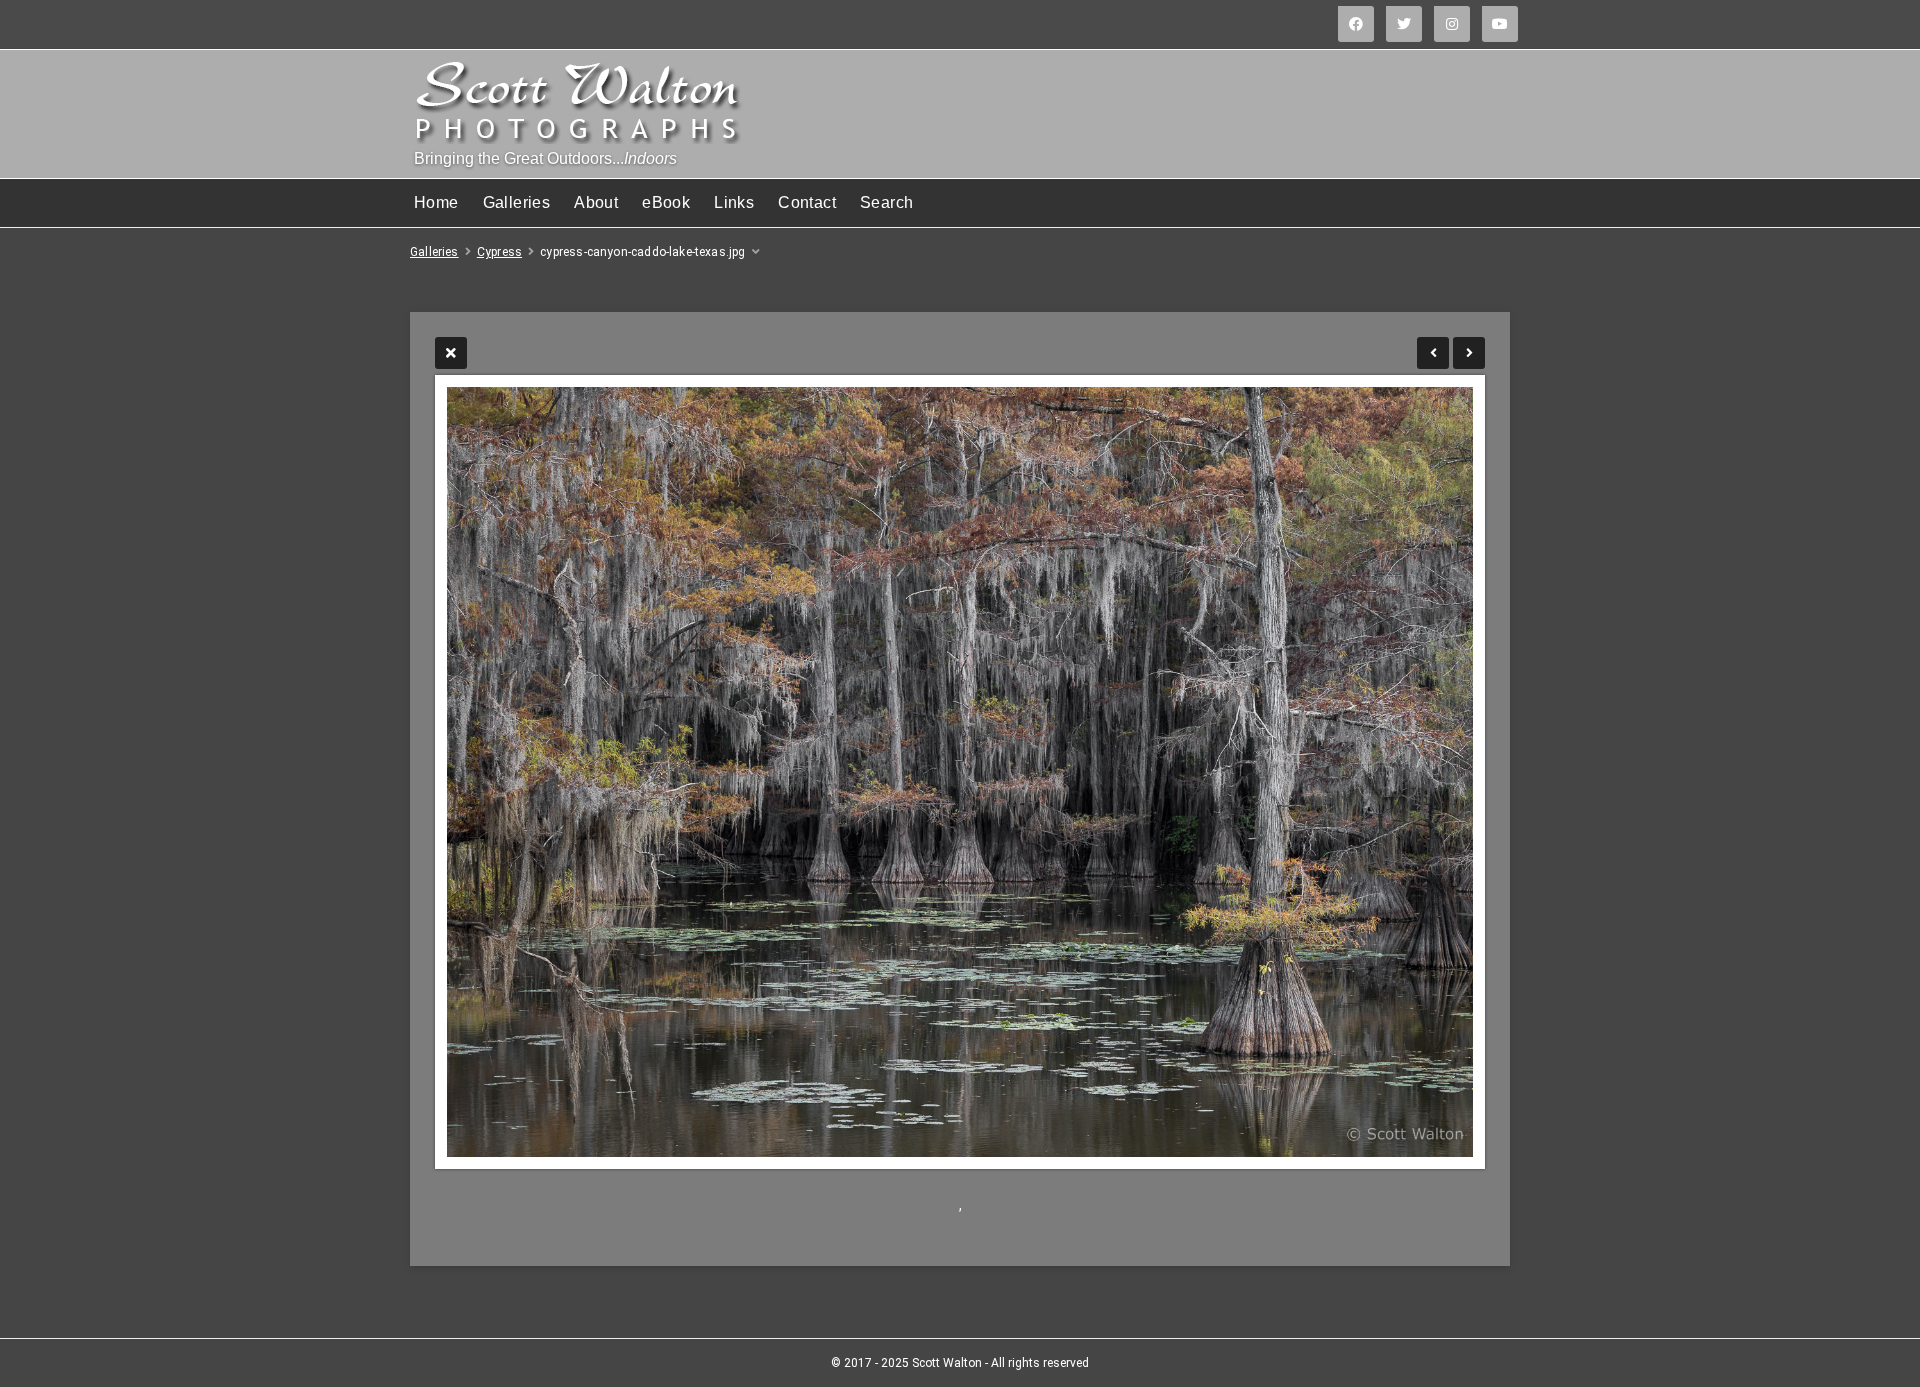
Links (734, 202)
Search (886, 202)
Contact (807, 202)
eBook (666, 202)
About (596, 202)
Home (436, 202)
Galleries (517, 202)
